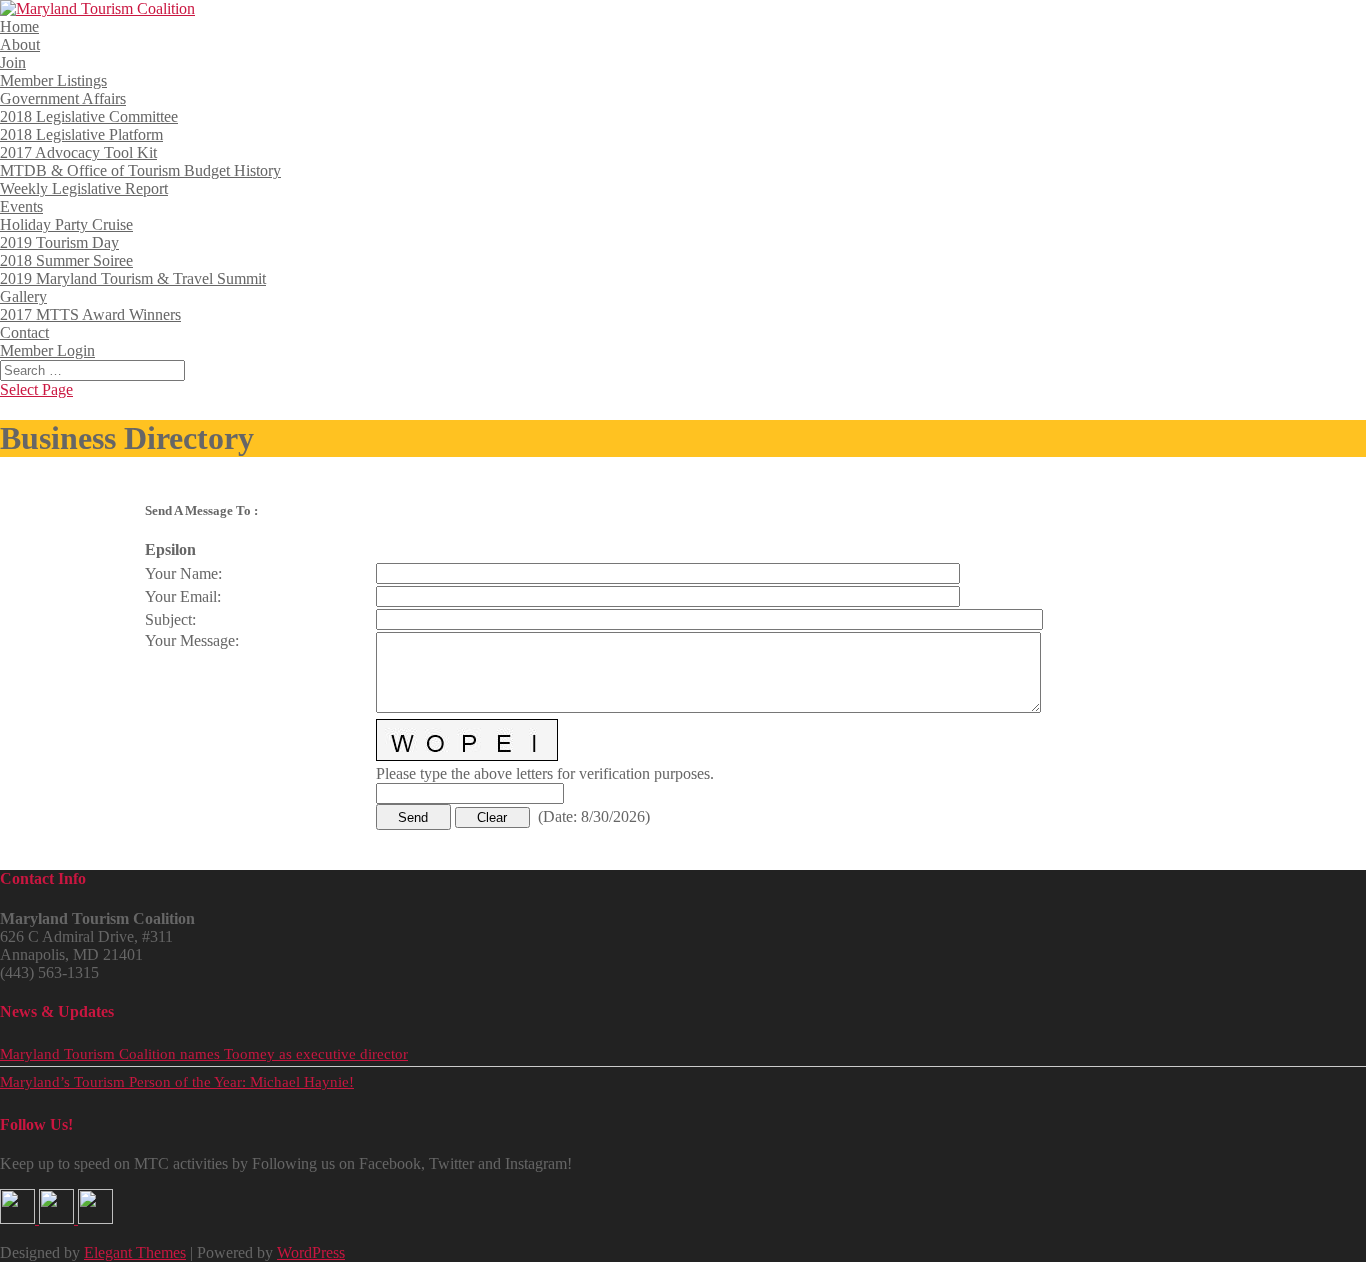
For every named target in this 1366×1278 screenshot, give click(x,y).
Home (19, 26)
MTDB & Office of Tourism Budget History (140, 170)
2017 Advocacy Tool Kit (78, 152)
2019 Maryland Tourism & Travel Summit (133, 278)
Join (13, 62)
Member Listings (53, 80)
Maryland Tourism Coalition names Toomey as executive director (204, 1054)
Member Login (47, 350)
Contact (24, 332)
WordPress (311, 1252)
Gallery (23, 296)
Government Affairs (63, 98)
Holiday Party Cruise (66, 224)
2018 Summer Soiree (66, 260)
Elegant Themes (135, 1252)
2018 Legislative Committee (89, 116)
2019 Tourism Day (59, 242)
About (20, 44)
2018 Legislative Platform (81, 134)
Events (21, 206)
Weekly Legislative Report (84, 188)
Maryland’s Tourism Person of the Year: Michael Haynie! (177, 1082)
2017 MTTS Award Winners (90, 314)
